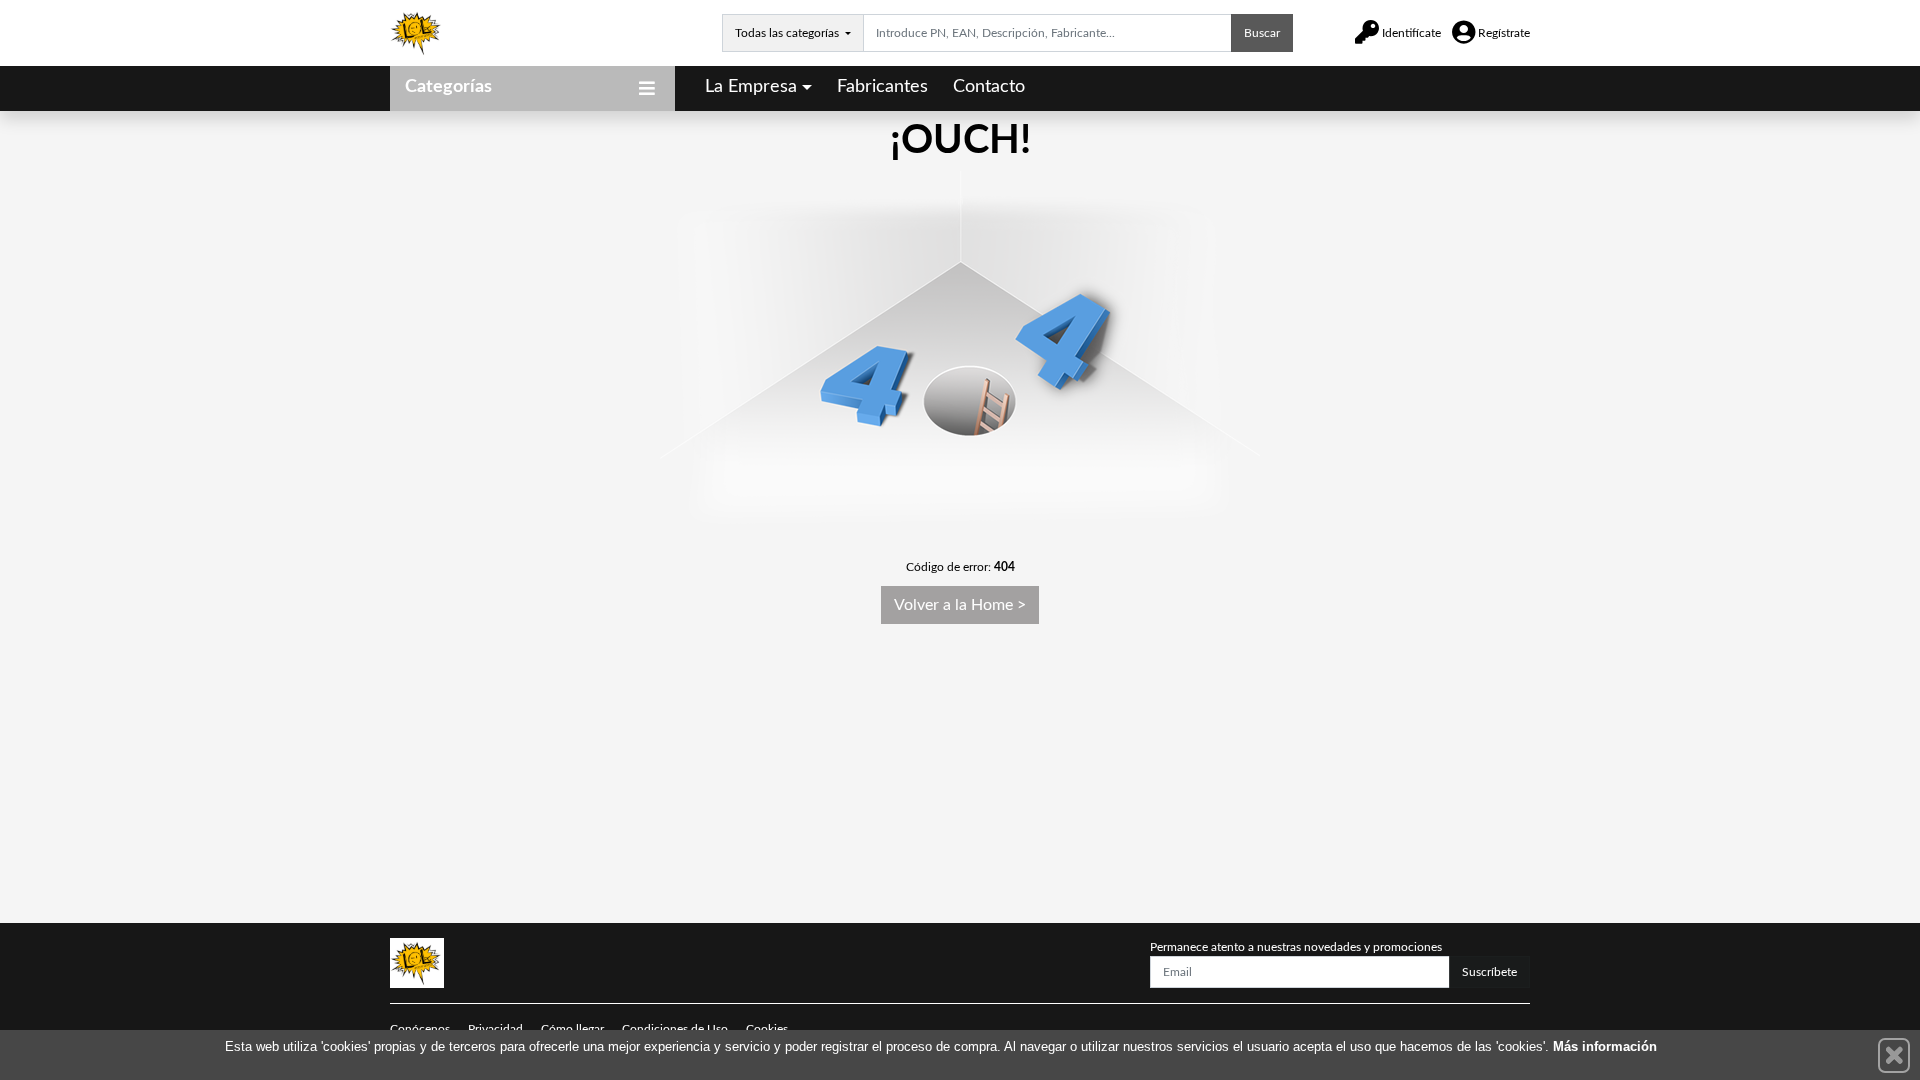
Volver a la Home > (960, 605)
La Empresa (751, 87)
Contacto (989, 87)
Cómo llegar (572, 1029)
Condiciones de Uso (675, 1029)
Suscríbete (1489, 972)
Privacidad (495, 1029)
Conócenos (420, 1029)
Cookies (767, 1029)
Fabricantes (882, 87)
